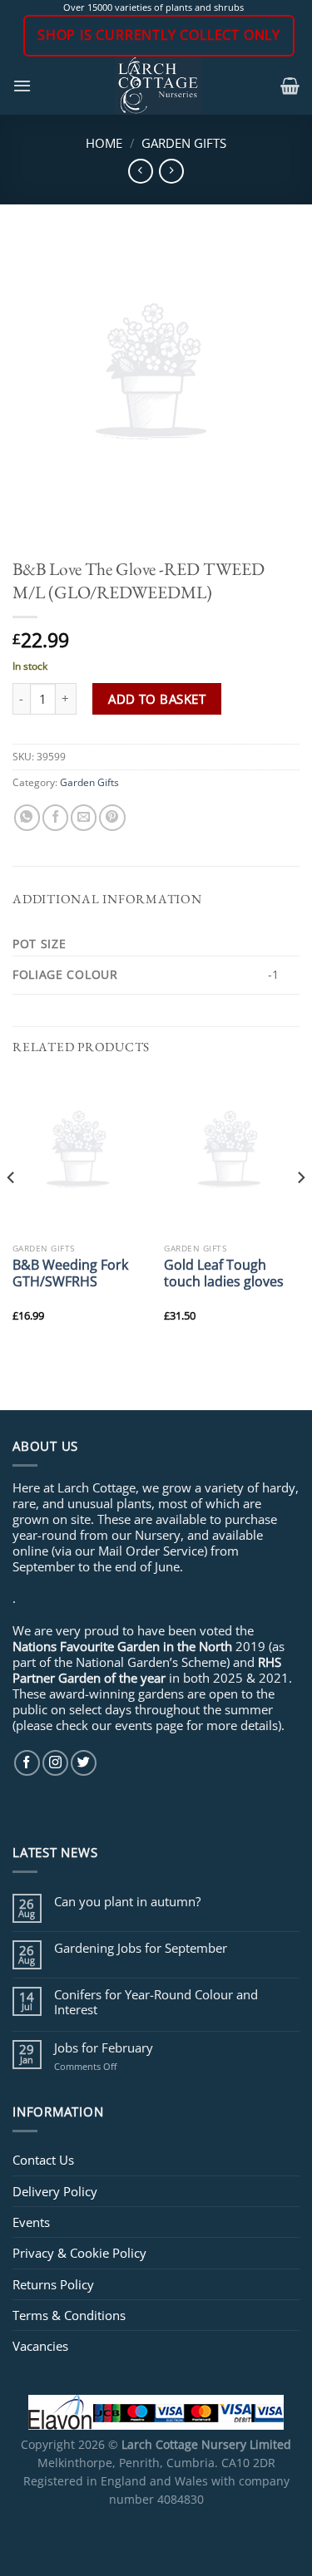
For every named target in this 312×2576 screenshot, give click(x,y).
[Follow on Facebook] (27, 1763)
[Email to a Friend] (84, 817)
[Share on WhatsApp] (27, 817)
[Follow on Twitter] (84, 1763)
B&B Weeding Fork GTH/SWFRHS (70, 1273)
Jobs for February (104, 2048)
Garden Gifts (184, 143)
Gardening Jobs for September (141, 1948)
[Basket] (290, 86)
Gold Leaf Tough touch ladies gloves (224, 1273)
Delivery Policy (55, 2191)
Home (104, 143)
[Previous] (12, 1211)
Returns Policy (53, 2284)
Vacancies (40, 2346)
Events (31, 2222)
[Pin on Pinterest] (112, 817)
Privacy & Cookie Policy (79, 2253)
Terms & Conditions (69, 2315)
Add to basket (157, 699)
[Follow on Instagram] (55, 1763)
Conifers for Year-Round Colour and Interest (156, 2002)
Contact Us (43, 2160)
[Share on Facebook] (55, 817)
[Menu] (22, 86)
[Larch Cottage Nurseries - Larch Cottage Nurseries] (158, 86)
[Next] (300, 1211)
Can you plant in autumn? (127, 1901)
